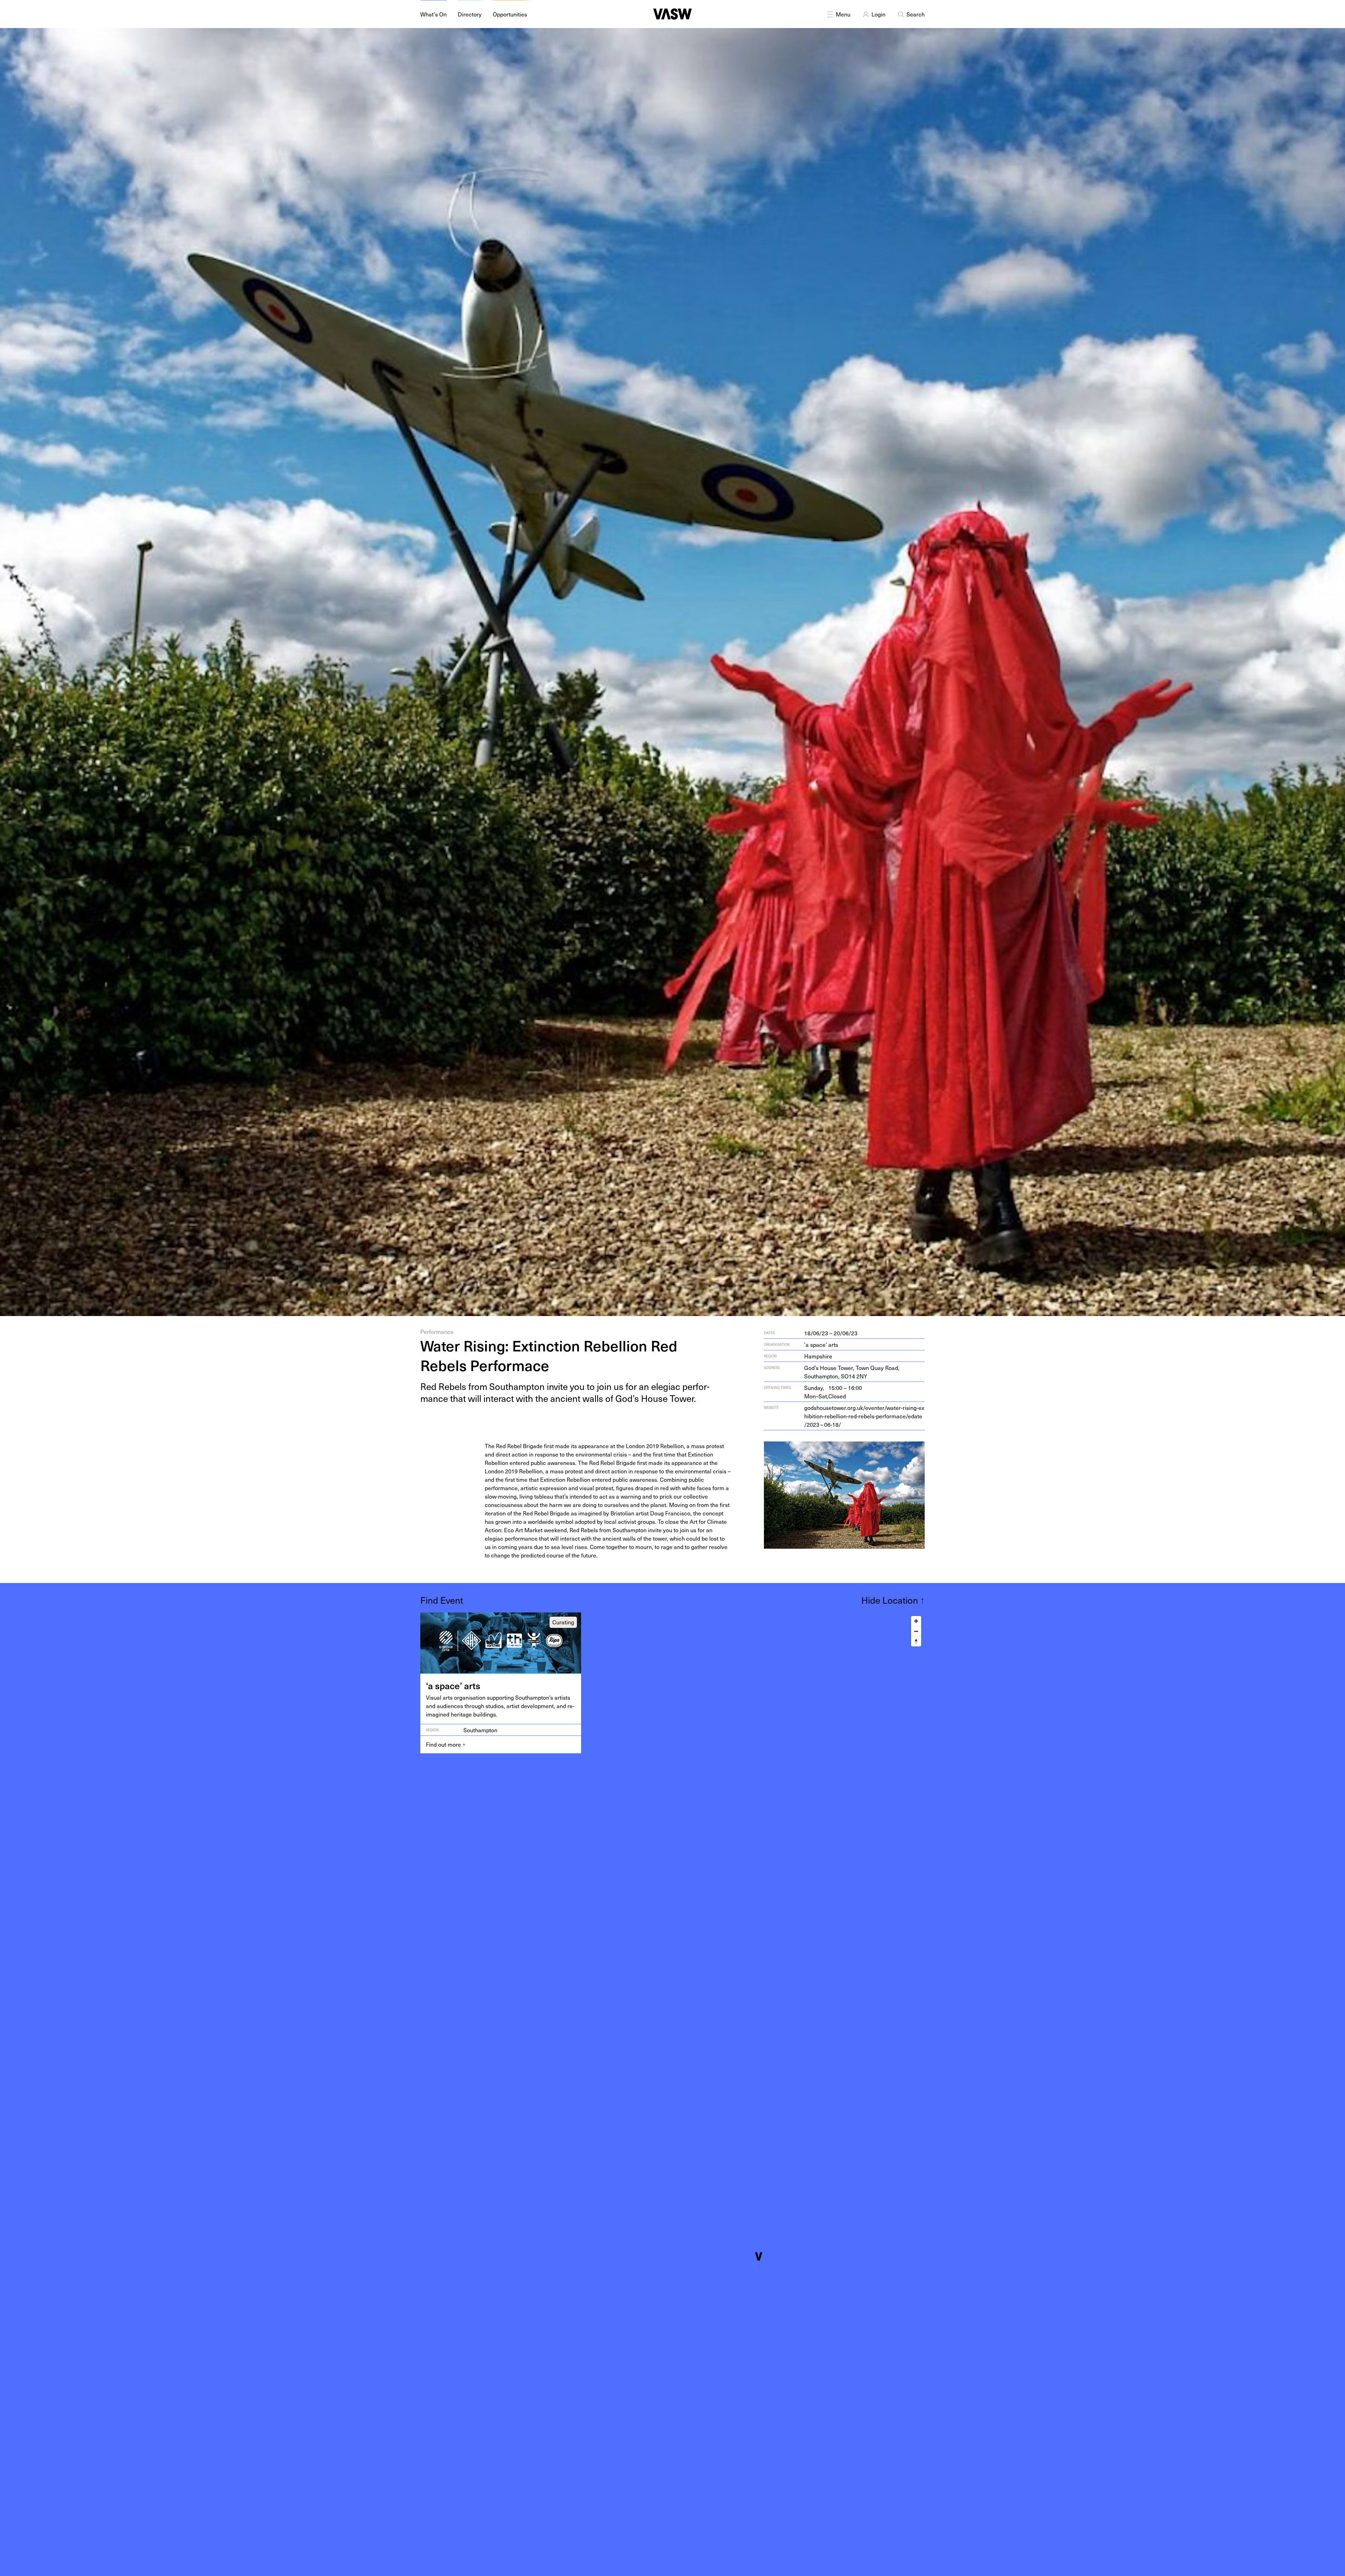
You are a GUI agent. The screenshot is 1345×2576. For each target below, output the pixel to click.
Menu (843, 14)
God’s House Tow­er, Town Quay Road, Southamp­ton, (852, 1372)
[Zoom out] (916, 1631)
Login (878, 14)
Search (916, 14)
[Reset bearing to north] (916, 1641)
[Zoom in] (916, 1621)
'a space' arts (821, 1344)
